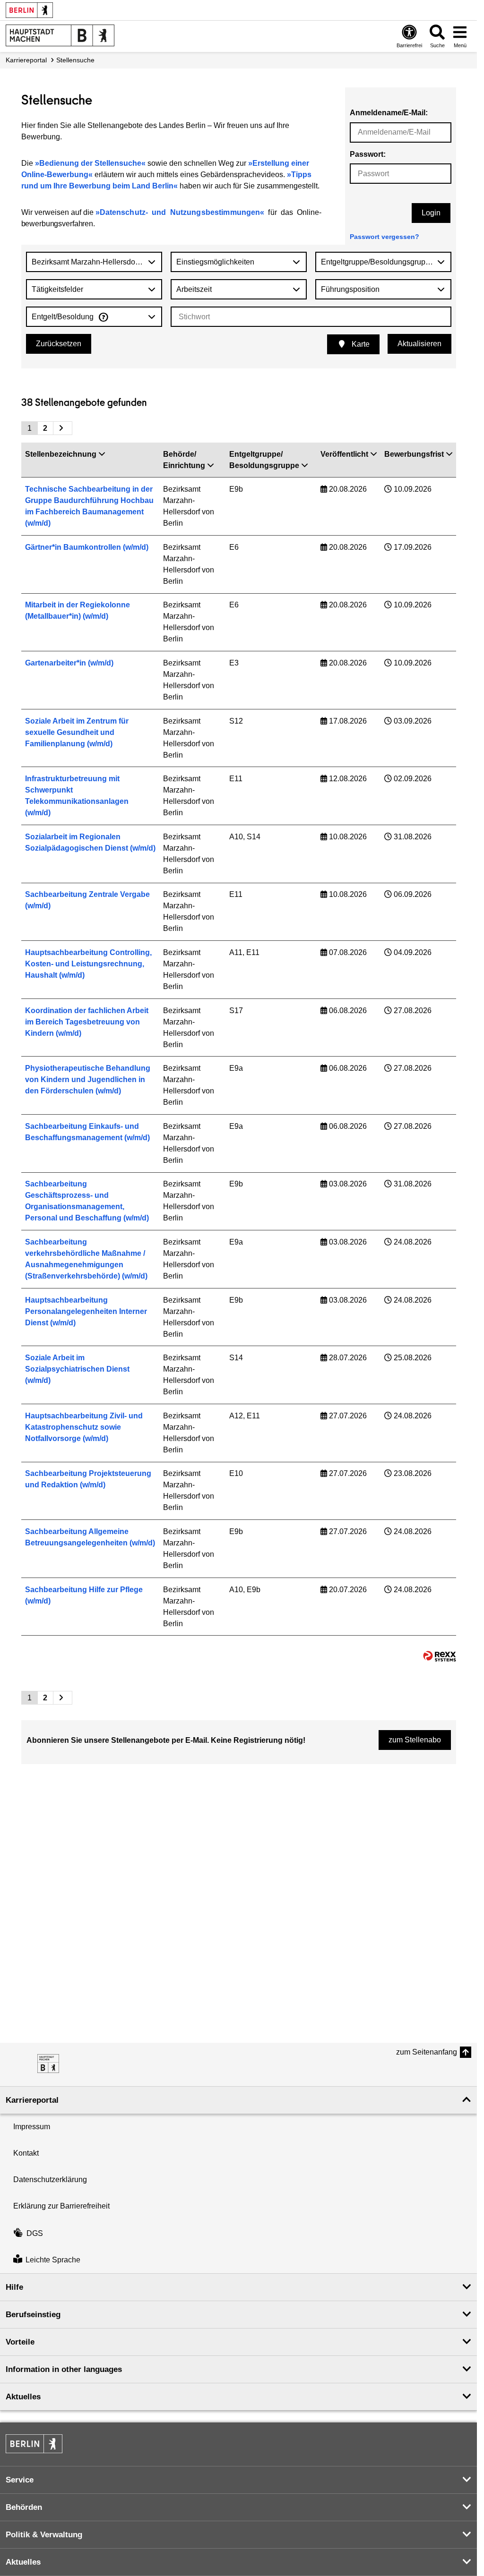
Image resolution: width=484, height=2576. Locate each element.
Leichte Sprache (53, 2260)
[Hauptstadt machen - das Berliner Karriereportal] (60, 35)
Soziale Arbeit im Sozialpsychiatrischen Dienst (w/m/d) (77, 1369)
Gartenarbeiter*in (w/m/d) (69, 663)
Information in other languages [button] (64, 2369)
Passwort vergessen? (385, 237)
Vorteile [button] (20, 2342)
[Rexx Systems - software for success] (440, 1656)
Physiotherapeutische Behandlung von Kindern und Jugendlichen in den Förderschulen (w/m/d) (88, 1079)
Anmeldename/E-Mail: (389, 113)
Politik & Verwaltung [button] (44, 2535)
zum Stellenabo (415, 1740)
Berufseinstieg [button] (33, 2315)
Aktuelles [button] (23, 2397)
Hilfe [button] (14, 2287)
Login (431, 213)
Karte (360, 344)
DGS (35, 2233)
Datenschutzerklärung (50, 2179)
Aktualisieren (419, 344)
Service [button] (20, 2480)
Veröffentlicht (344, 454)
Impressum (32, 2127)
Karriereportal (26, 60)
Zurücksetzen (59, 344)
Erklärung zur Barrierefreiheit (61, 2206)
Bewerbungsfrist (414, 454)
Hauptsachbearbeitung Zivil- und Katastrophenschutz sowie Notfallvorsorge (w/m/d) (84, 1427)
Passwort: (368, 154)
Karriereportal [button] (32, 2100)
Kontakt (26, 2153)
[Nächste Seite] (62, 428)
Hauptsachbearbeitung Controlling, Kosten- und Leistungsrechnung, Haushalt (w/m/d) (88, 964)
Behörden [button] (24, 2507)
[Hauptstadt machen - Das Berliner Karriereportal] (48, 2064)
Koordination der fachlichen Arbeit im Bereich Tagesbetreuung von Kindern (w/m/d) (87, 1022)
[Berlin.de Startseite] (29, 10)
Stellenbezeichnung (61, 454)
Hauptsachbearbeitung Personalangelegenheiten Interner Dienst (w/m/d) (86, 1311)
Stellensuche (75, 60)
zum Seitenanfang (427, 2052)
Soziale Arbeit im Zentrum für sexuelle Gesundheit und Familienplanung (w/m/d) (77, 732)
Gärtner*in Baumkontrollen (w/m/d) (87, 547)
